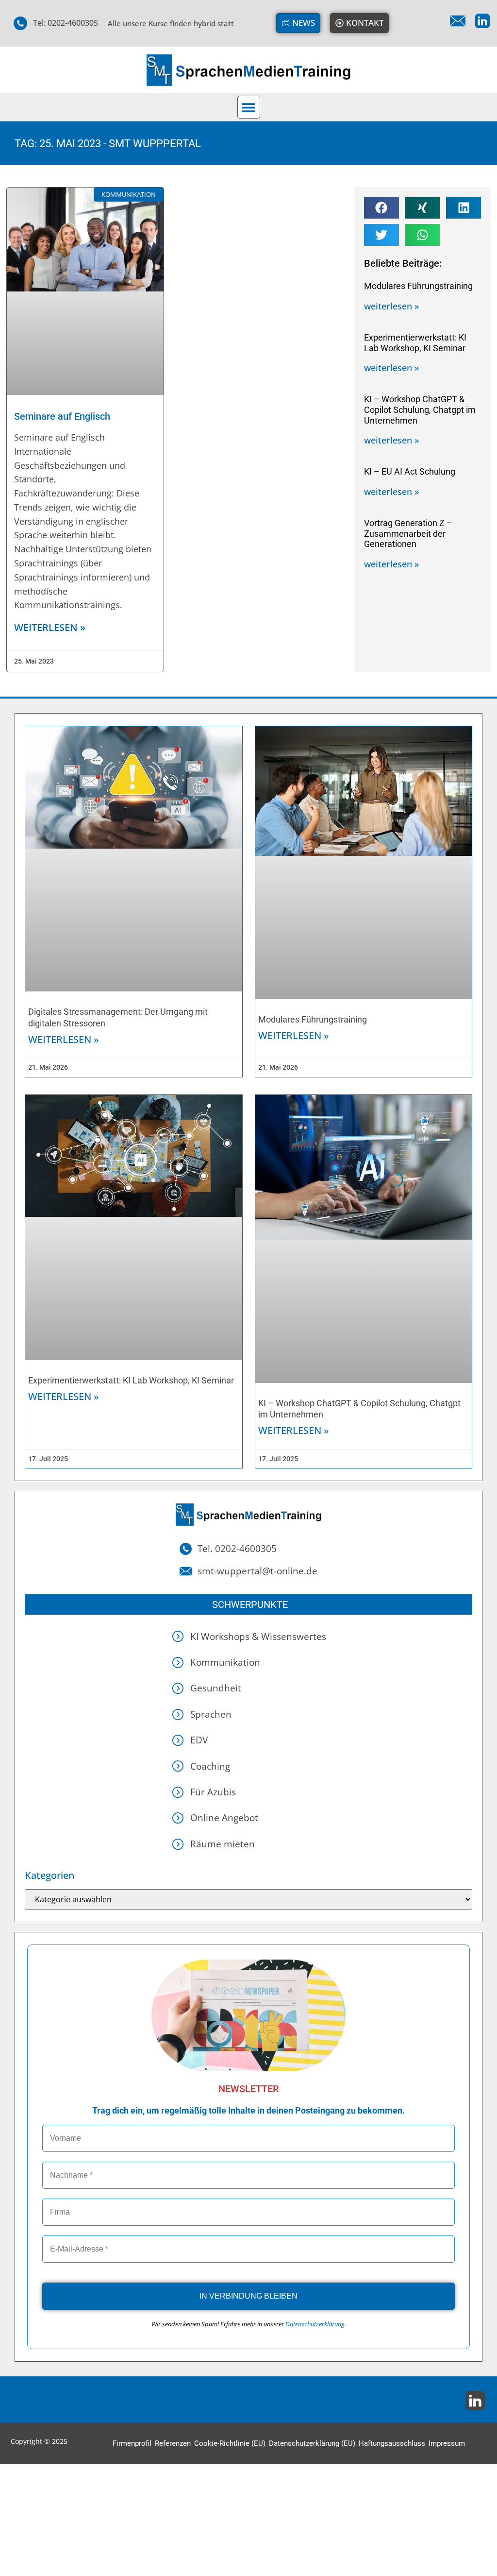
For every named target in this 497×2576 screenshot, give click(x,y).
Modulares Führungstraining (418, 286)
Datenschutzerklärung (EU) (312, 2443)
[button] (249, 107)
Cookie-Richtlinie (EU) (230, 2443)
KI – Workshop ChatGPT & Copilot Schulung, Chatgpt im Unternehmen (420, 409)
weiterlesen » (50, 627)
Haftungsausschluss (392, 2443)
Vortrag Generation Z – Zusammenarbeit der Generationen (408, 533)
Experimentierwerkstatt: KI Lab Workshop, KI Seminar (415, 343)
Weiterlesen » (64, 1039)
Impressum (447, 2443)
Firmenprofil (132, 2443)
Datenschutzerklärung (315, 2324)
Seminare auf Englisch (62, 416)
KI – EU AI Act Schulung (410, 471)
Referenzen (173, 2443)
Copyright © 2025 (39, 2441)
